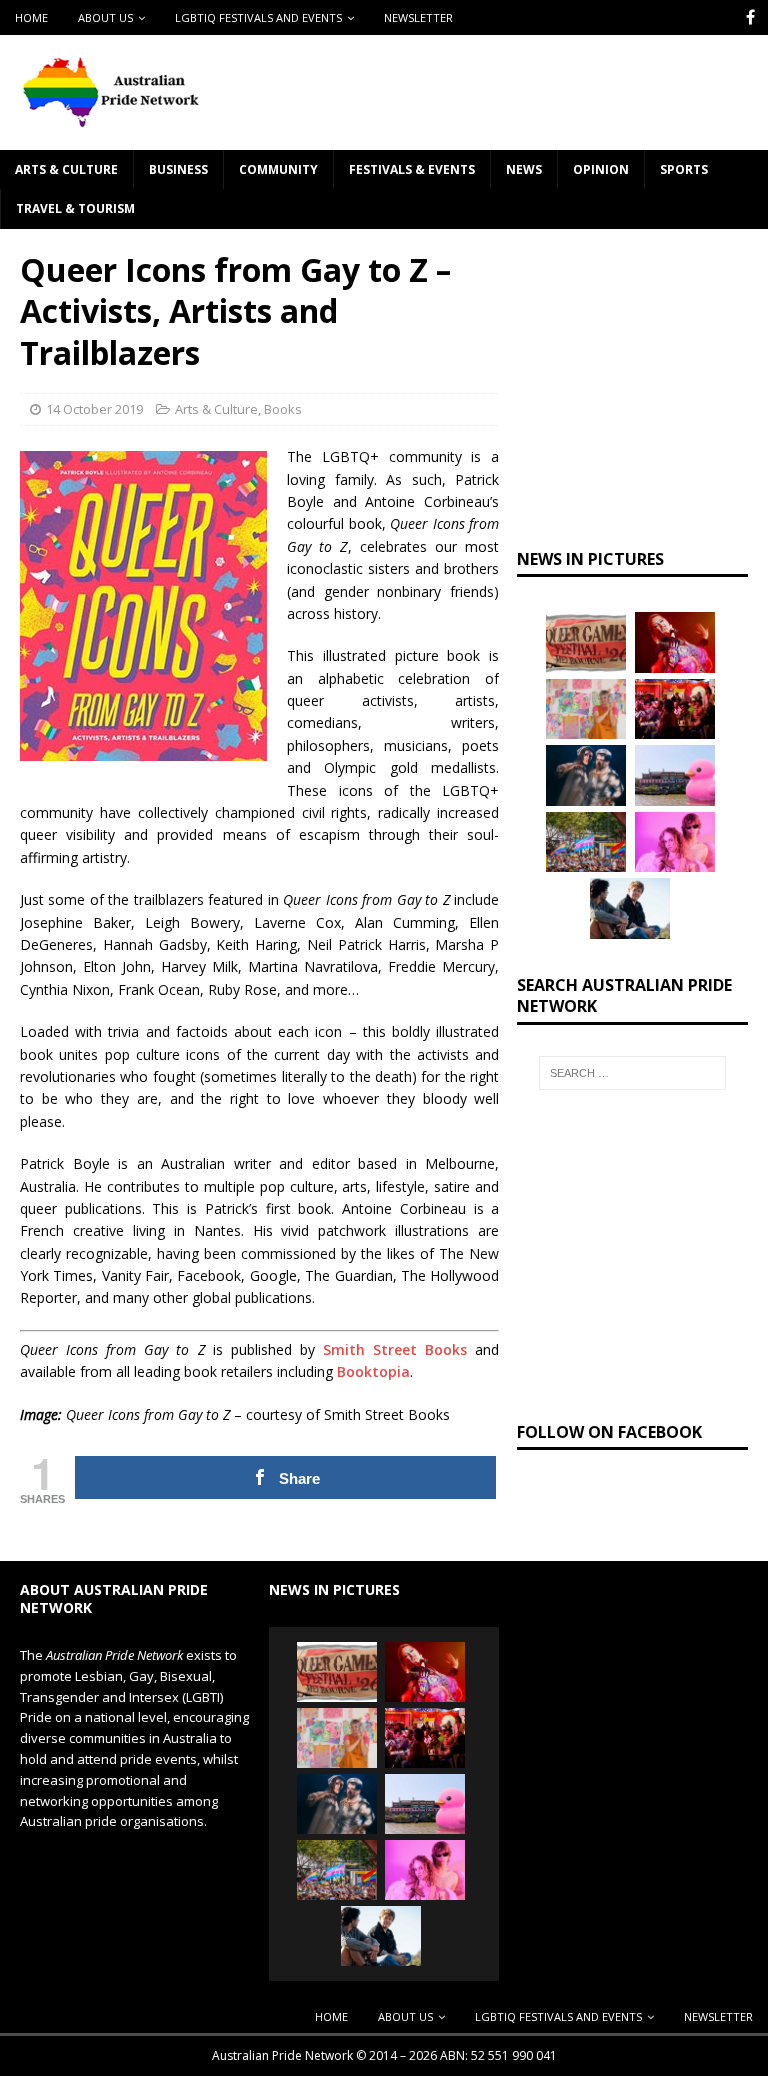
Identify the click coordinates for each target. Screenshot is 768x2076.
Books (283, 409)
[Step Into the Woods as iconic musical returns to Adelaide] (586, 775)
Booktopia (373, 1371)
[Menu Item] (750, 17)
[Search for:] (632, 1073)
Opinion (601, 169)
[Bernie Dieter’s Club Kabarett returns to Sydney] (675, 642)
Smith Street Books (395, 1349)
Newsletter (418, 17)
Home (31, 17)
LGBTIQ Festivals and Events (258, 17)
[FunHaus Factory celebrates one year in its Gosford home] (675, 709)
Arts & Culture (66, 169)
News (524, 169)
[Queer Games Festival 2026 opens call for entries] (586, 642)
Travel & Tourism (75, 208)
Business (178, 169)
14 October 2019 (94, 409)
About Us (105, 17)
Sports (684, 169)
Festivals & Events (412, 169)
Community (278, 169)
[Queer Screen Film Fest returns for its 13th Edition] (630, 908)
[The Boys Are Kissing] (675, 842)
